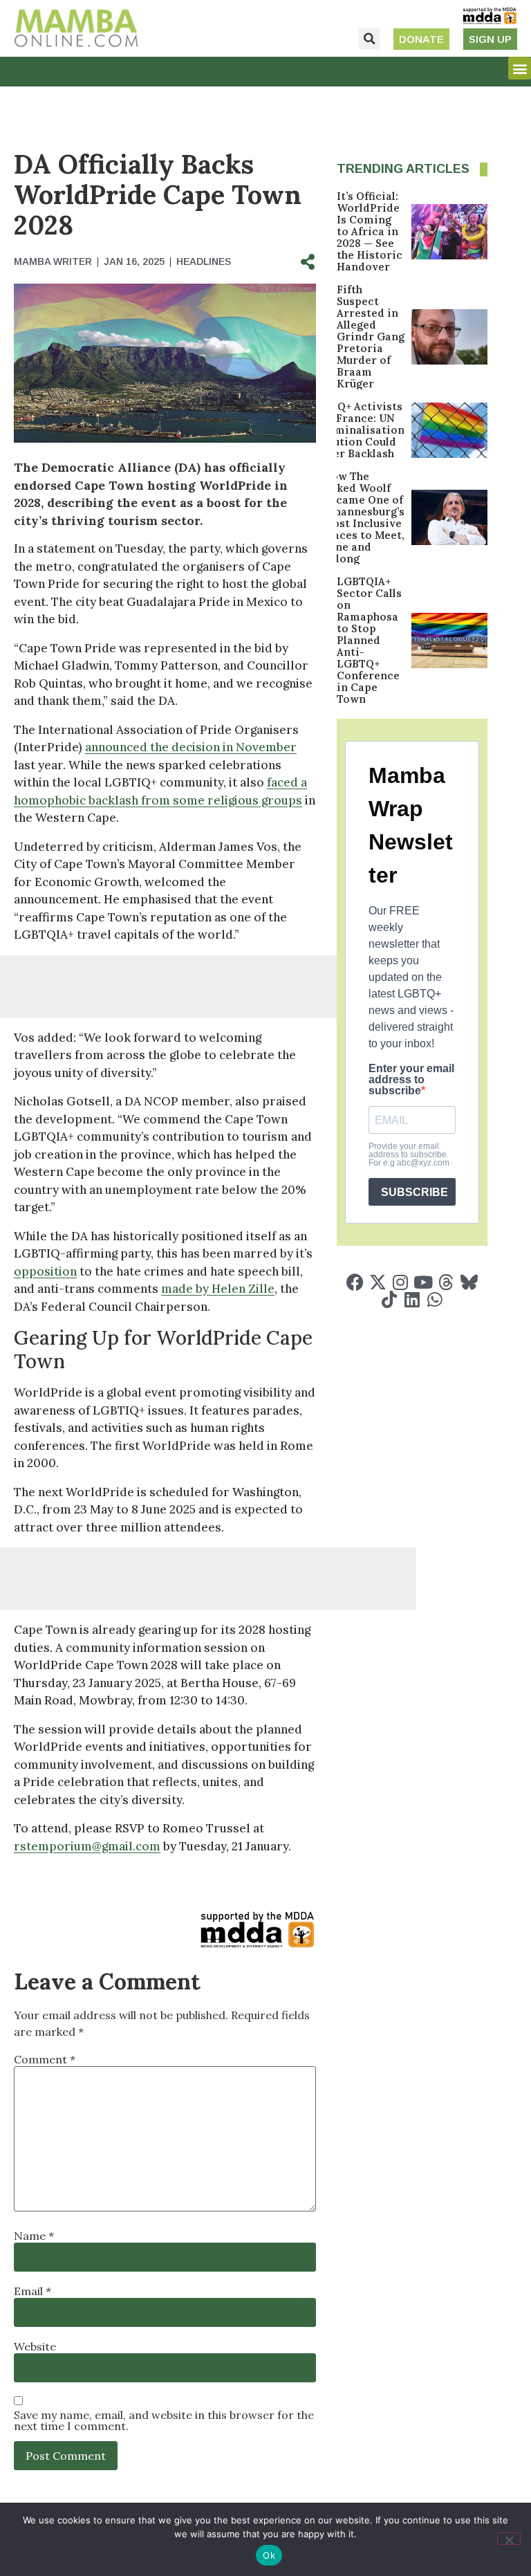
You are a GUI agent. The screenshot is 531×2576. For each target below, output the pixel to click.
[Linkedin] (412, 1299)
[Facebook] (355, 1282)
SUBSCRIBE (414, 1192)
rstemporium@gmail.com (87, 1846)
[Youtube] (423, 1282)
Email (32, 2291)
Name (34, 2236)
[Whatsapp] (435, 1299)
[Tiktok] (389, 1299)
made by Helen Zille (218, 1289)
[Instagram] (401, 1282)
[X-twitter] (378, 1282)
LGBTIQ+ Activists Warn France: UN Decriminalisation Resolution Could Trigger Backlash (354, 430)
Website (35, 2346)
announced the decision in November (191, 747)
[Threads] (446, 1282)
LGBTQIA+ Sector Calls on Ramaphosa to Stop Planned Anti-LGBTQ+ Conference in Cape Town (369, 640)
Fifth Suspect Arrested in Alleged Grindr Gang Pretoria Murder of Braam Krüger (371, 337)
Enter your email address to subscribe (411, 1080)
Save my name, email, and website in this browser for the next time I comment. (164, 2420)
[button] (369, 39)
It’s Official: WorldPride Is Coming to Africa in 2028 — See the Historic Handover (370, 231)
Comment (45, 2059)
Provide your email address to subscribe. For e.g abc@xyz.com (409, 1154)
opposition (45, 1271)
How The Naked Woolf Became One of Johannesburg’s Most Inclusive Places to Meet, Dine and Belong (364, 517)
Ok (269, 2555)
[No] (509, 2539)
